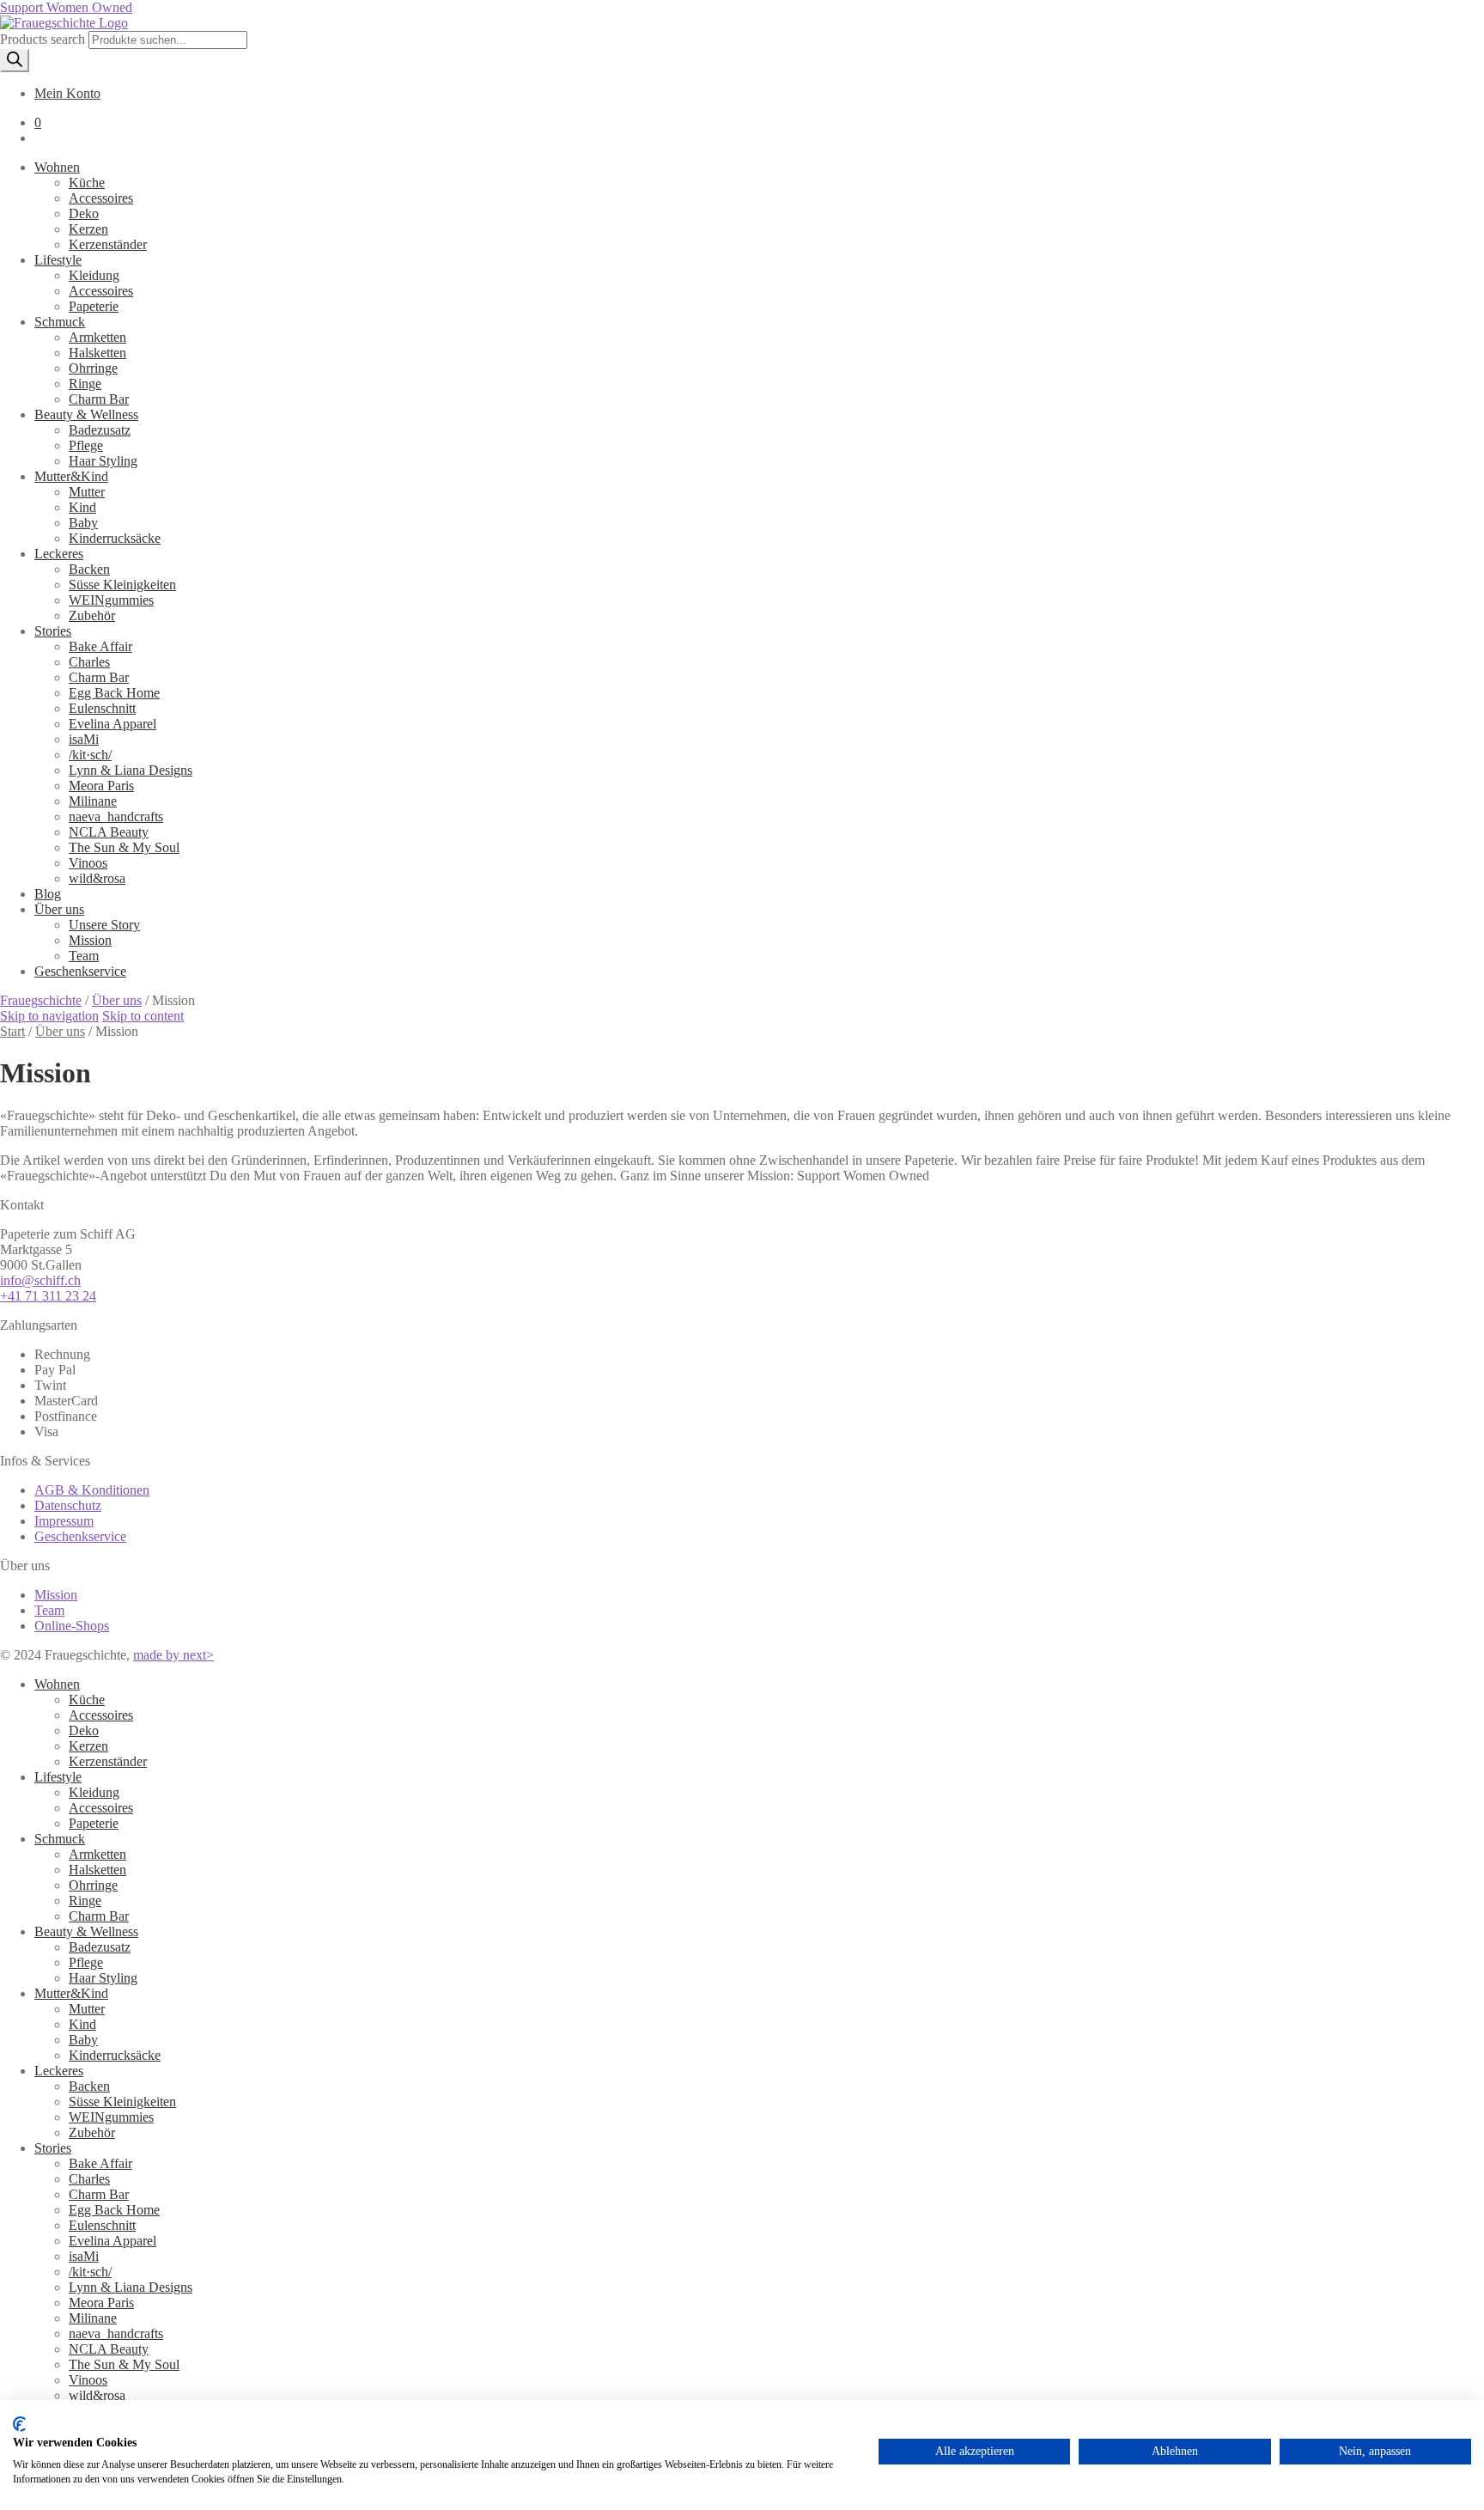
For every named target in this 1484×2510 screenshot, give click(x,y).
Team (49, 1610)
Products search (44, 39)
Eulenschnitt (102, 2225)
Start (12, 1031)
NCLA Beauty (109, 2349)
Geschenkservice (80, 1536)
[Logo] (64, 23)
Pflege (86, 1962)
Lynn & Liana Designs (131, 2287)
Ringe (85, 1901)
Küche (87, 1700)
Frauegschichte (41, 1000)
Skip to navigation (49, 1016)
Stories (53, 2148)
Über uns (117, 1000)
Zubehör (92, 2132)
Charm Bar (99, 1916)
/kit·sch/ (90, 2272)
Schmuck (60, 1839)
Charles (89, 2179)
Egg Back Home (114, 2210)
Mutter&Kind (71, 1993)
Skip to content (143, 1016)
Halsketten (97, 1870)
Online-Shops (72, 1626)
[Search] (15, 61)
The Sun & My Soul (124, 2364)
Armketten (97, 1854)
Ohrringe (93, 1885)
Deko (84, 1730)
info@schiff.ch (40, 1280)
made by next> (173, 1655)
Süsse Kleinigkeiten (122, 2102)
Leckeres (59, 2071)
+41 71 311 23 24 (48, 1296)
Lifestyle (58, 1777)
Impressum (64, 1521)
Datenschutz (68, 1505)
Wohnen (57, 1684)
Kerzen (88, 1746)
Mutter (87, 2009)
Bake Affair (100, 2163)
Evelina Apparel (113, 2241)
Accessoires (101, 1715)
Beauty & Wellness (86, 1931)
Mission (56, 1595)
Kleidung (94, 1792)
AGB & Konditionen (92, 1490)
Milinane (93, 2318)
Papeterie (94, 1823)
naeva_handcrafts (116, 2333)
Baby (83, 2040)
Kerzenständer (108, 1761)
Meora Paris (101, 2303)
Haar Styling (103, 1978)
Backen (89, 2086)
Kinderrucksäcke (115, 2055)
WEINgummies (111, 2117)
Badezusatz (100, 1947)
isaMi (84, 2256)
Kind (82, 2024)
